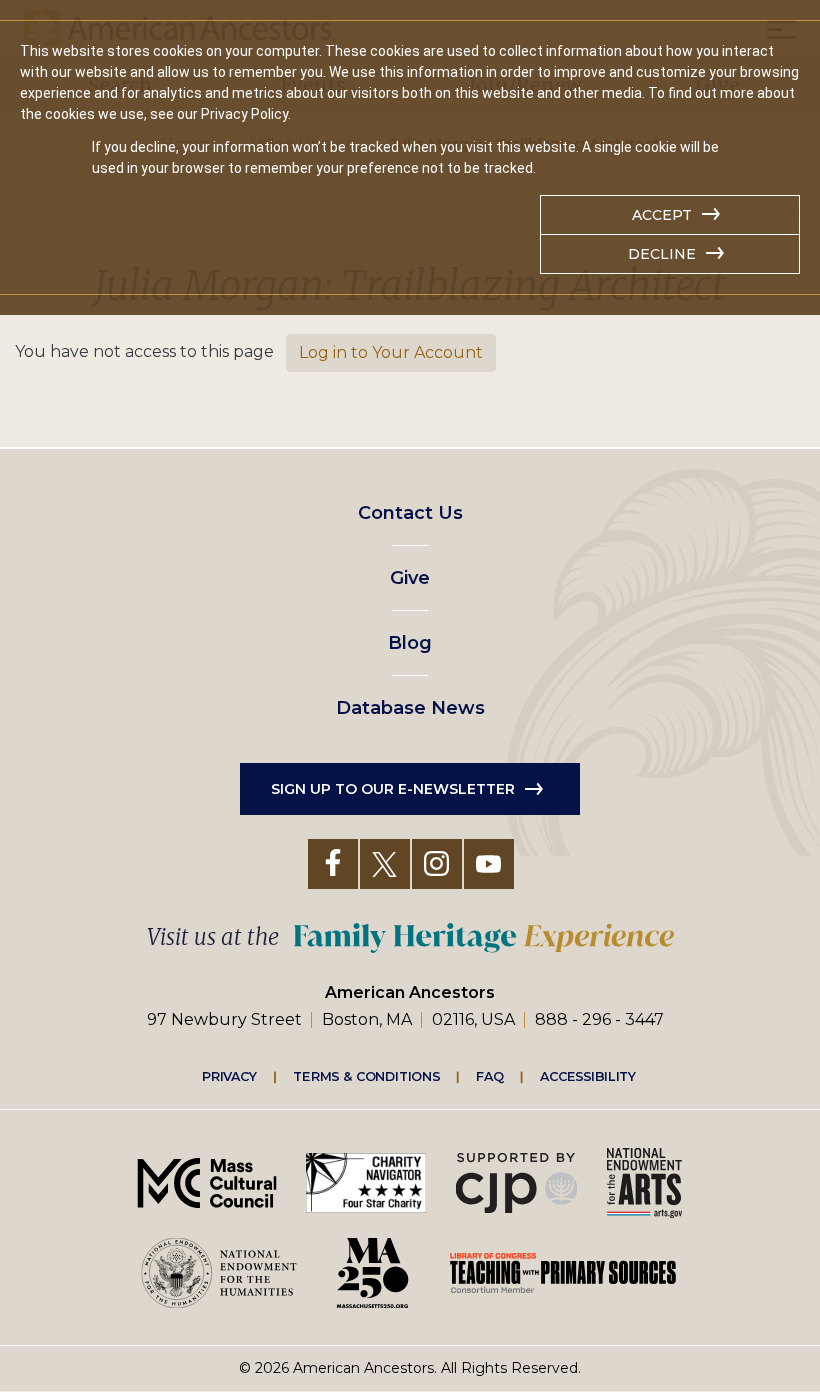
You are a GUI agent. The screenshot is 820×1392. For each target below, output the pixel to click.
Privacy (230, 1076)
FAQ (490, 1076)
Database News (410, 708)
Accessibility (588, 1076)
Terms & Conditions (366, 1076)
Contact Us (410, 513)
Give (410, 578)
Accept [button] (662, 215)
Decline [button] (662, 254)
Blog (410, 643)
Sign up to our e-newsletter (393, 789)
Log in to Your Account (391, 352)
